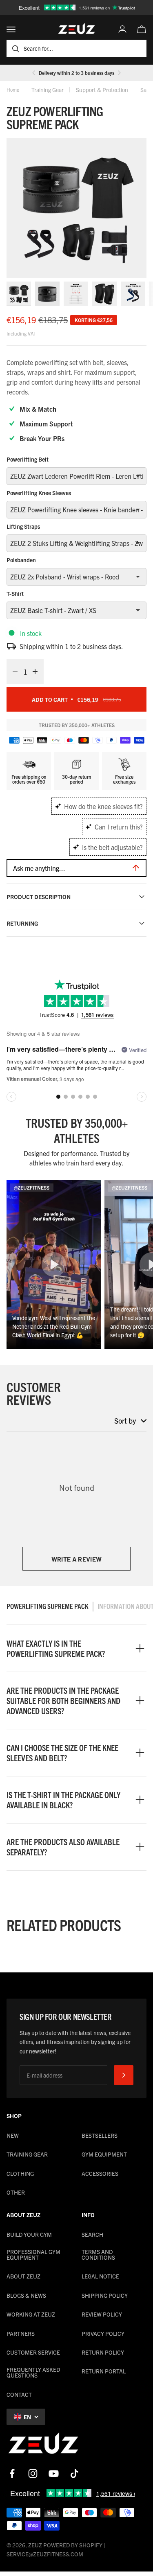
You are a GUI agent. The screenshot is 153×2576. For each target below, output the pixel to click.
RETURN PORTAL (104, 2371)
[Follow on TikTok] (74, 2473)
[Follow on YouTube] (54, 2473)
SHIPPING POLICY (105, 2295)
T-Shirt (15, 593)
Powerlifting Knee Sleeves (39, 493)
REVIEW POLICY (102, 2314)
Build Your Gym (29, 2234)
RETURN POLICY (103, 2352)
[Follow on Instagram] (33, 2473)
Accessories (100, 2173)
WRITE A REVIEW (76, 1559)
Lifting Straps (23, 526)
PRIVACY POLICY (103, 2333)
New (13, 2135)
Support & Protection (102, 90)
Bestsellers (100, 2135)
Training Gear (48, 90)
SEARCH (92, 2234)
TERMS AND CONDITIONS (98, 2254)
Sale (145, 90)
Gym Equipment (104, 2154)
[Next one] (119, 73)
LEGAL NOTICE (100, 2276)
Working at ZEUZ (31, 2314)
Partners (21, 2333)
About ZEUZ (23, 2276)
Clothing (20, 2173)
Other (16, 2192)
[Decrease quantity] (13, 672)
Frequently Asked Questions (33, 2372)
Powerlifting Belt (28, 459)
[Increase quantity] (38, 672)
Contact (19, 2394)
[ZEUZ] (43, 2445)
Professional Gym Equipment (33, 2254)
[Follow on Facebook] (12, 2473)
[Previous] (34, 73)
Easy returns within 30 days (76, 75)
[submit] (124, 2075)
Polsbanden (21, 560)
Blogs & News (26, 2295)
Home (13, 89)
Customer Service (33, 2352)
